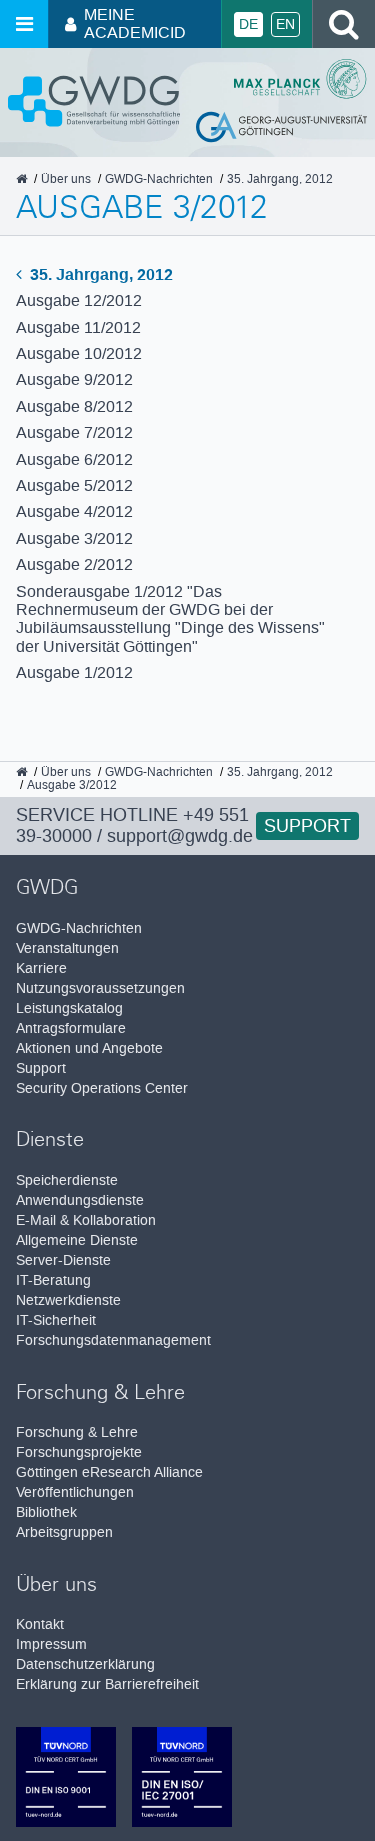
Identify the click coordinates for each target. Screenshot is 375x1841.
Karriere (41, 968)
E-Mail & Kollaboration (86, 1220)
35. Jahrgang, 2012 (99, 274)
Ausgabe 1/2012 (74, 672)
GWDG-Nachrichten (79, 928)
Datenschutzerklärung (85, 1664)
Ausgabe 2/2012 (74, 564)
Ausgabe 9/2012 (74, 379)
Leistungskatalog (69, 1008)
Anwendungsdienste (80, 1200)
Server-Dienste (63, 1260)
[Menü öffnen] (24, 24)
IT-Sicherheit (56, 1320)
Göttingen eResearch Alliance (109, 1472)
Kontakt (40, 1624)
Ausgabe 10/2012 (79, 353)
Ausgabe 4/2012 (74, 511)
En (285, 24)
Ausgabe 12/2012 (79, 300)
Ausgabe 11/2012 (78, 327)
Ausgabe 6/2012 (74, 459)
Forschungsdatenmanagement (113, 1340)
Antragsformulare (71, 1028)
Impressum (51, 1644)
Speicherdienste (67, 1180)
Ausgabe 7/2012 (74, 432)
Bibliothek (46, 1512)
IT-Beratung (53, 1280)
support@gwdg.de (180, 836)
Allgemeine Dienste (77, 1240)
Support (307, 826)
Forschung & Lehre (77, 1432)
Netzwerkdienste (68, 1300)
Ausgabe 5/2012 (74, 485)
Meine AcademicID (135, 23)
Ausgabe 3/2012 (74, 538)
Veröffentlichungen (75, 1492)
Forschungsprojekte (79, 1452)
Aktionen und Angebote (89, 1048)
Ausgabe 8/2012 (74, 406)
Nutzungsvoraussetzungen (100, 988)
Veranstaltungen (67, 948)
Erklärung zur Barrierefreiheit (107, 1684)
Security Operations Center (102, 1088)
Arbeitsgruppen (64, 1532)
